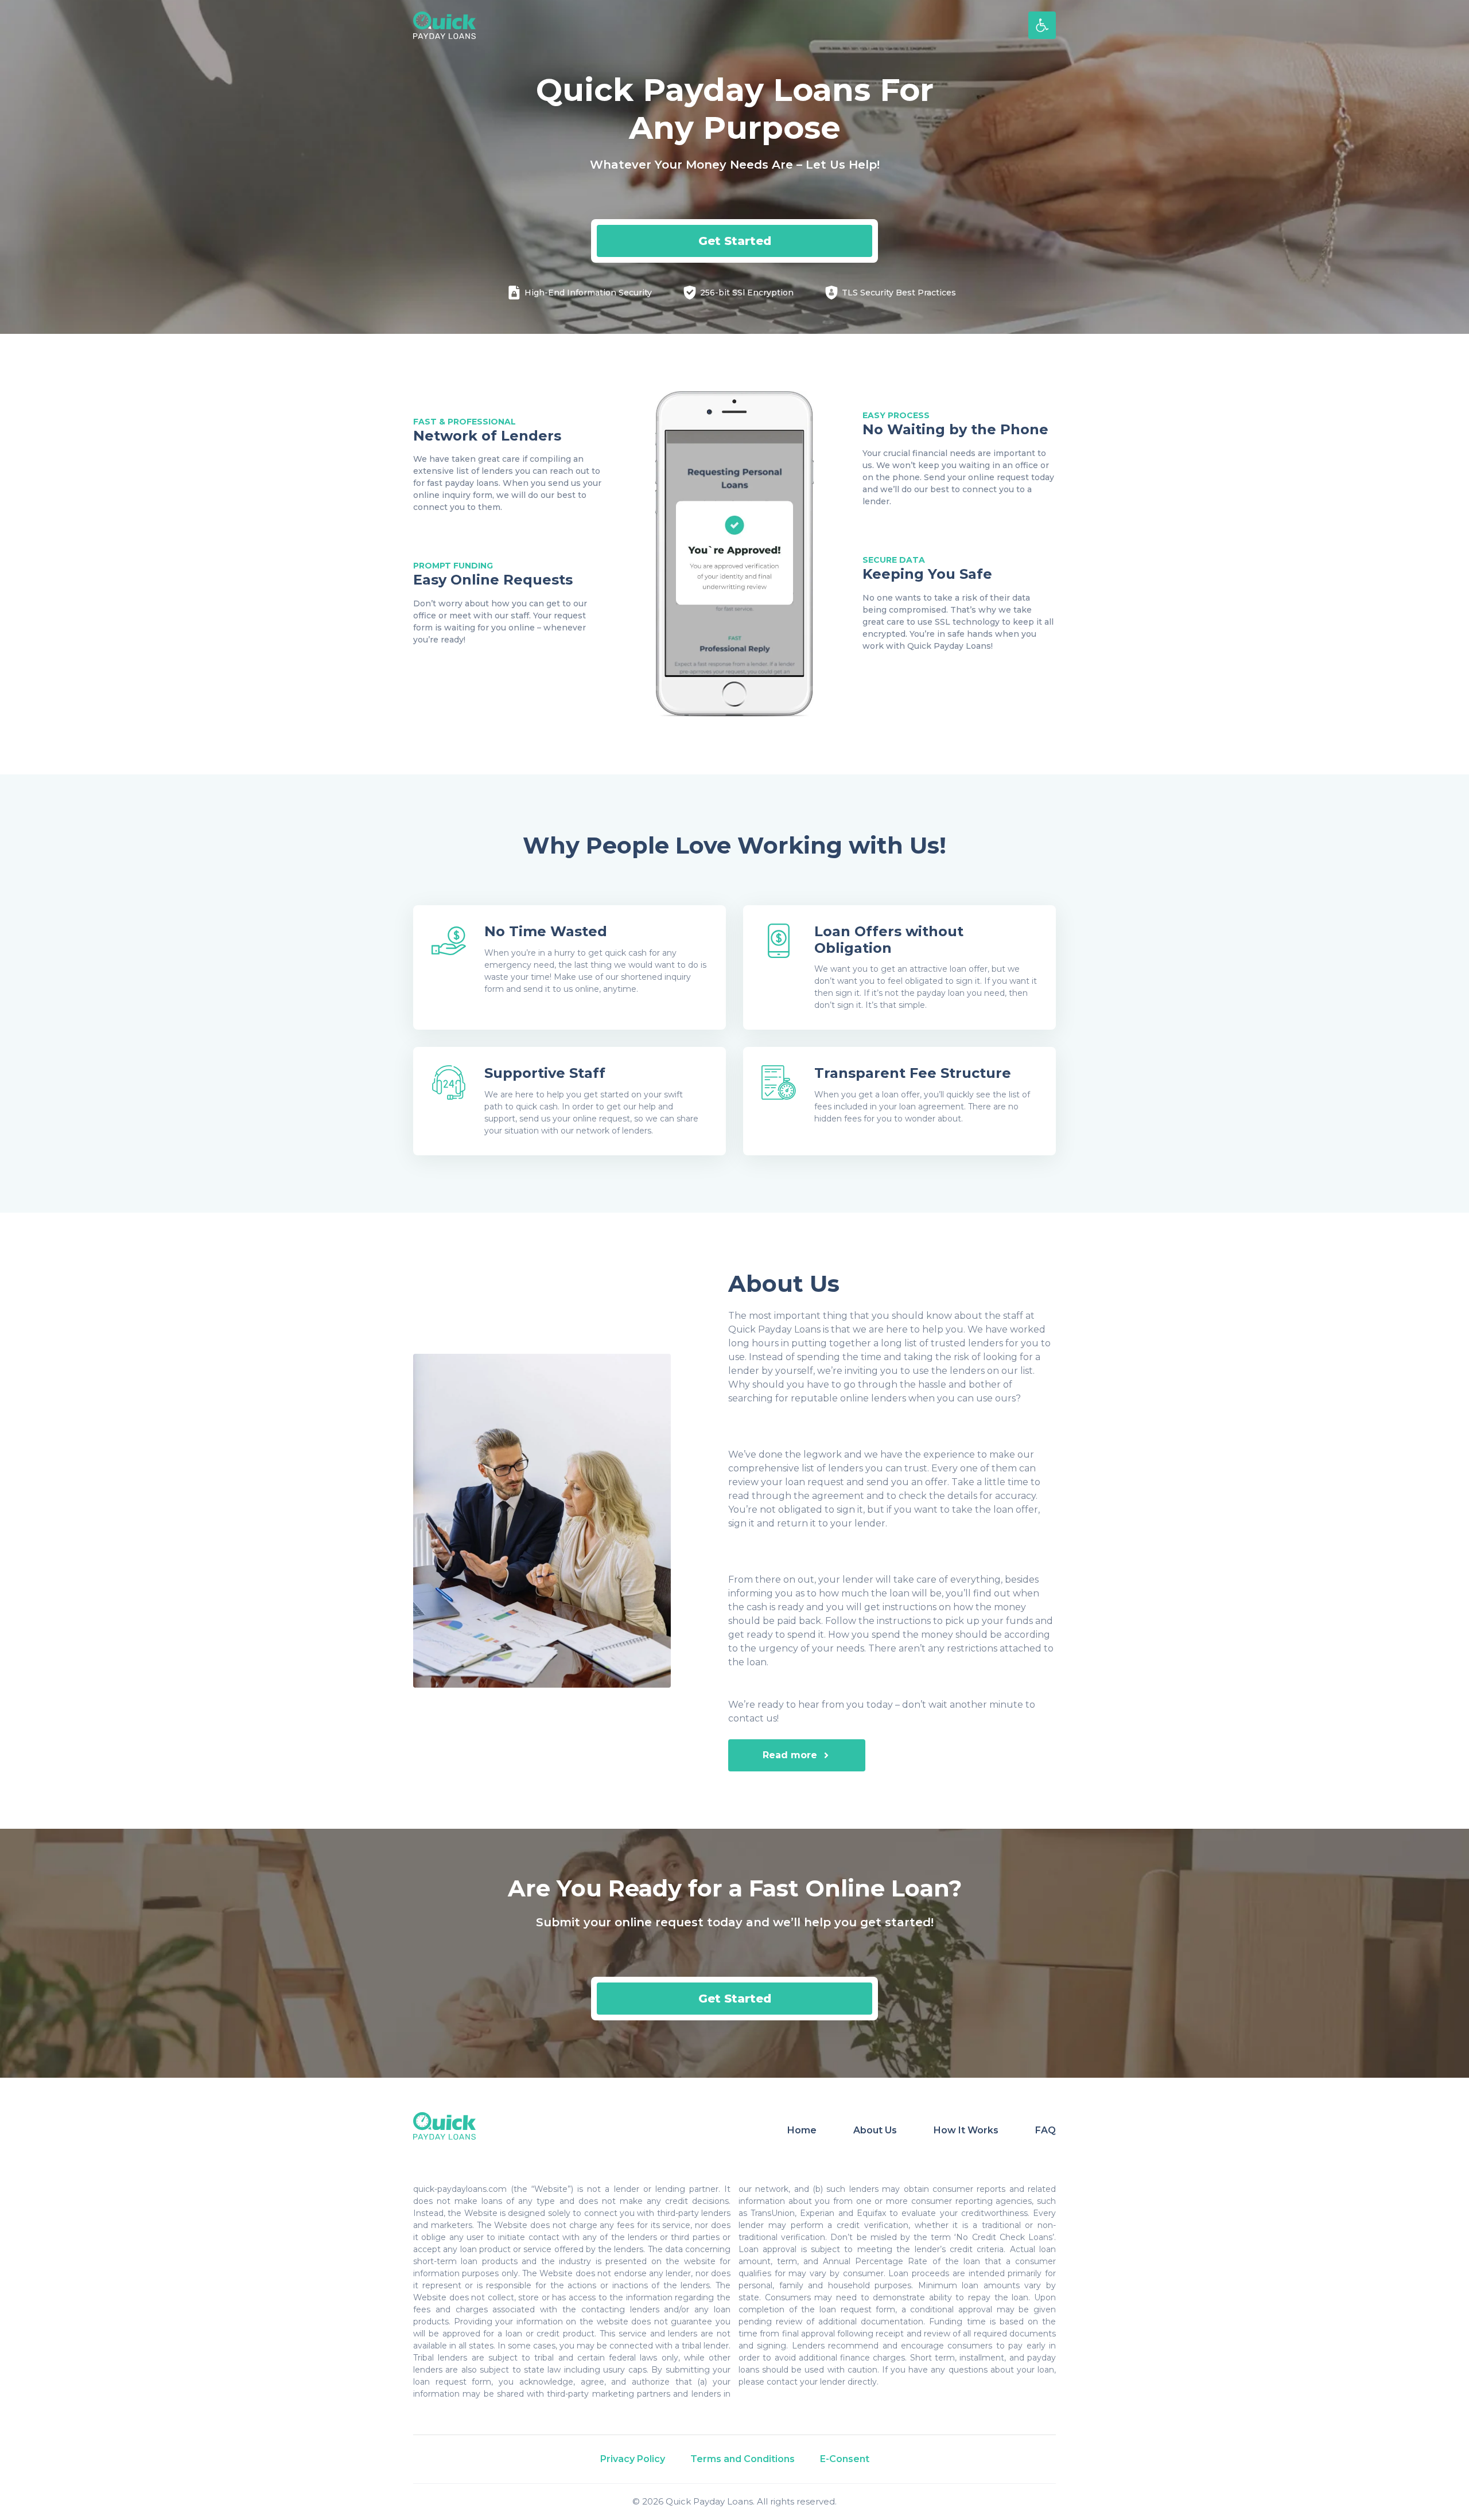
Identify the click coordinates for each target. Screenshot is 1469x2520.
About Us (875, 2130)
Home (802, 2130)
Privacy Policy (633, 2459)
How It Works (966, 2130)
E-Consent (845, 2459)
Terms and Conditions (743, 2459)
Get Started (735, 241)
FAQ (1046, 2130)
